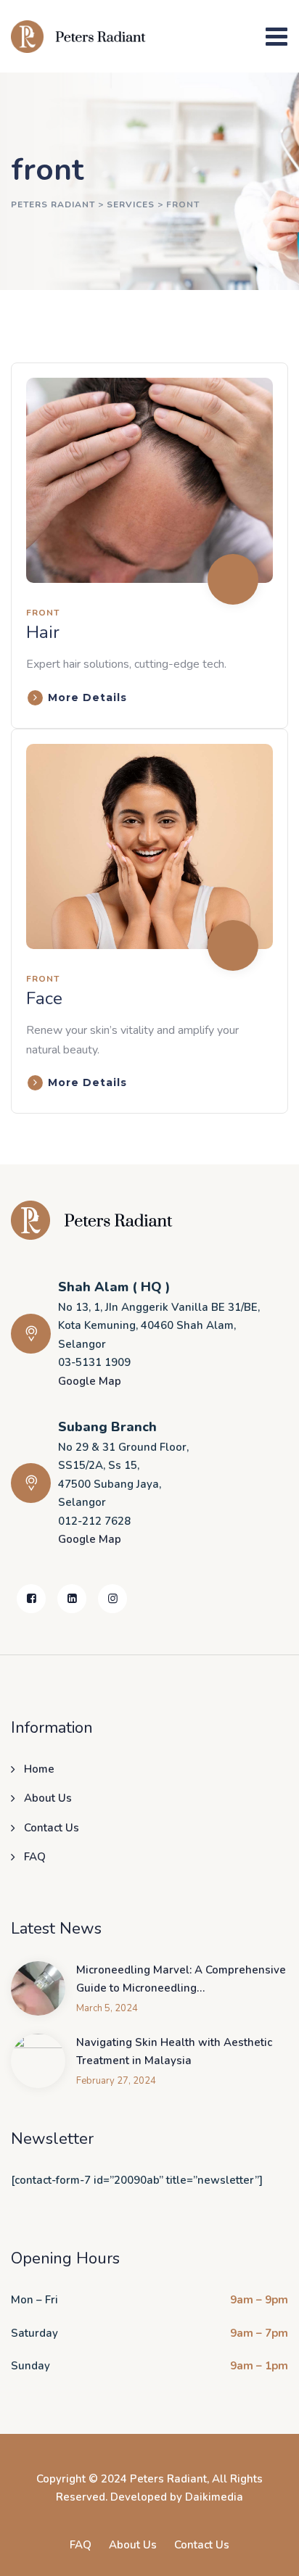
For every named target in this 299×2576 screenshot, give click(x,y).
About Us (48, 1798)
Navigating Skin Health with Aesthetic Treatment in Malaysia (174, 2052)
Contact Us (52, 1828)
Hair (43, 632)
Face (44, 998)
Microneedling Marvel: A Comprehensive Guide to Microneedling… (181, 1979)
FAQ (35, 1857)
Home (39, 1769)
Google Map (90, 1381)
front (43, 613)
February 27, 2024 (116, 2081)
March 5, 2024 (107, 2009)
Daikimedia (214, 2497)
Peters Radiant (168, 2479)
